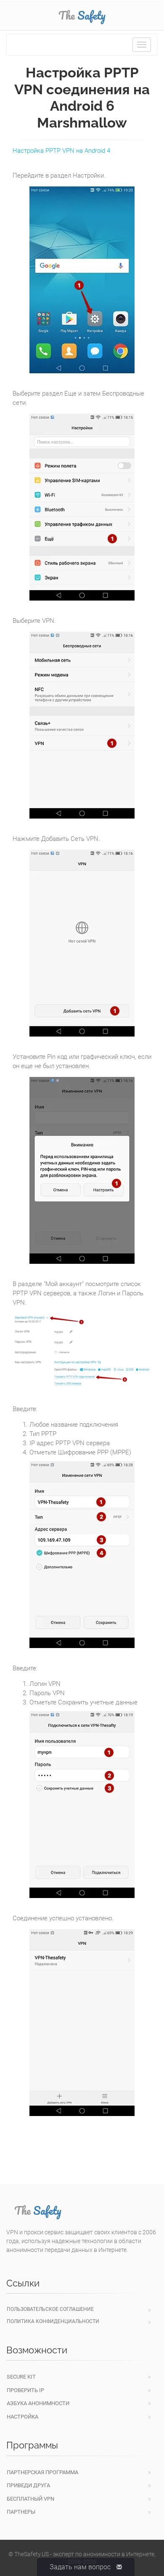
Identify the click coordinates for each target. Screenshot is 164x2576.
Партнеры (21, 2512)
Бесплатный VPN (30, 2499)
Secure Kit (21, 2377)
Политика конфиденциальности (53, 2321)
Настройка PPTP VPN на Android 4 (61, 151)
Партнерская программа (42, 2472)
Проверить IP (25, 2390)
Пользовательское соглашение (50, 2309)
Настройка (22, 2417)
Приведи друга (28, 2485)
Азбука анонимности (38, 2403)
